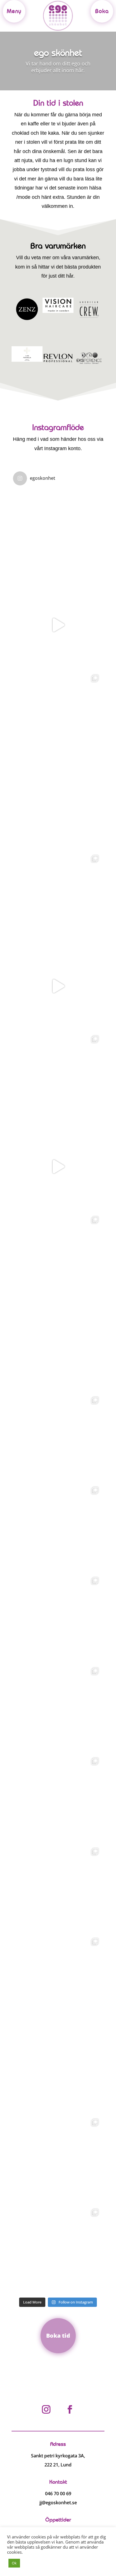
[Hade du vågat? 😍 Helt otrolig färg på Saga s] (58, 2250)
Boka (102, 11)
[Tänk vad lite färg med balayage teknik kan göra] (58, 1708)
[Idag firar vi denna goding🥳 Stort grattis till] (58, 806)
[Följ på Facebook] (70, 2409)
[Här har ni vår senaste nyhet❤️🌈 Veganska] (58, 1347)
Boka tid (58, 2336)
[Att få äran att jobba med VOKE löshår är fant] (58, 1798)
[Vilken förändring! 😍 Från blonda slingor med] (58, 1979)
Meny (14, 11)
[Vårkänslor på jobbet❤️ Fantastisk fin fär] (58, 1618)
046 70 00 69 (58, 2494)
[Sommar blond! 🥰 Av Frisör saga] (58, 896)
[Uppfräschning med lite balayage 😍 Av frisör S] (58, 715)
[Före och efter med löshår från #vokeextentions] (58, 1076)
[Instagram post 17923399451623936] (58, 1167)
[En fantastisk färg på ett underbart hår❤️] (58, 2159)
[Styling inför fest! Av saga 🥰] (58, 535)
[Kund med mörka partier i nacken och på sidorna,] (58, 1889)
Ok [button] (14, 2563)
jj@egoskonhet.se (58, 2503)
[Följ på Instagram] (46, 2409)
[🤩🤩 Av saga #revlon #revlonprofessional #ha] (58, 625)
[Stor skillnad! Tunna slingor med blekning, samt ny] (58, 1437)
